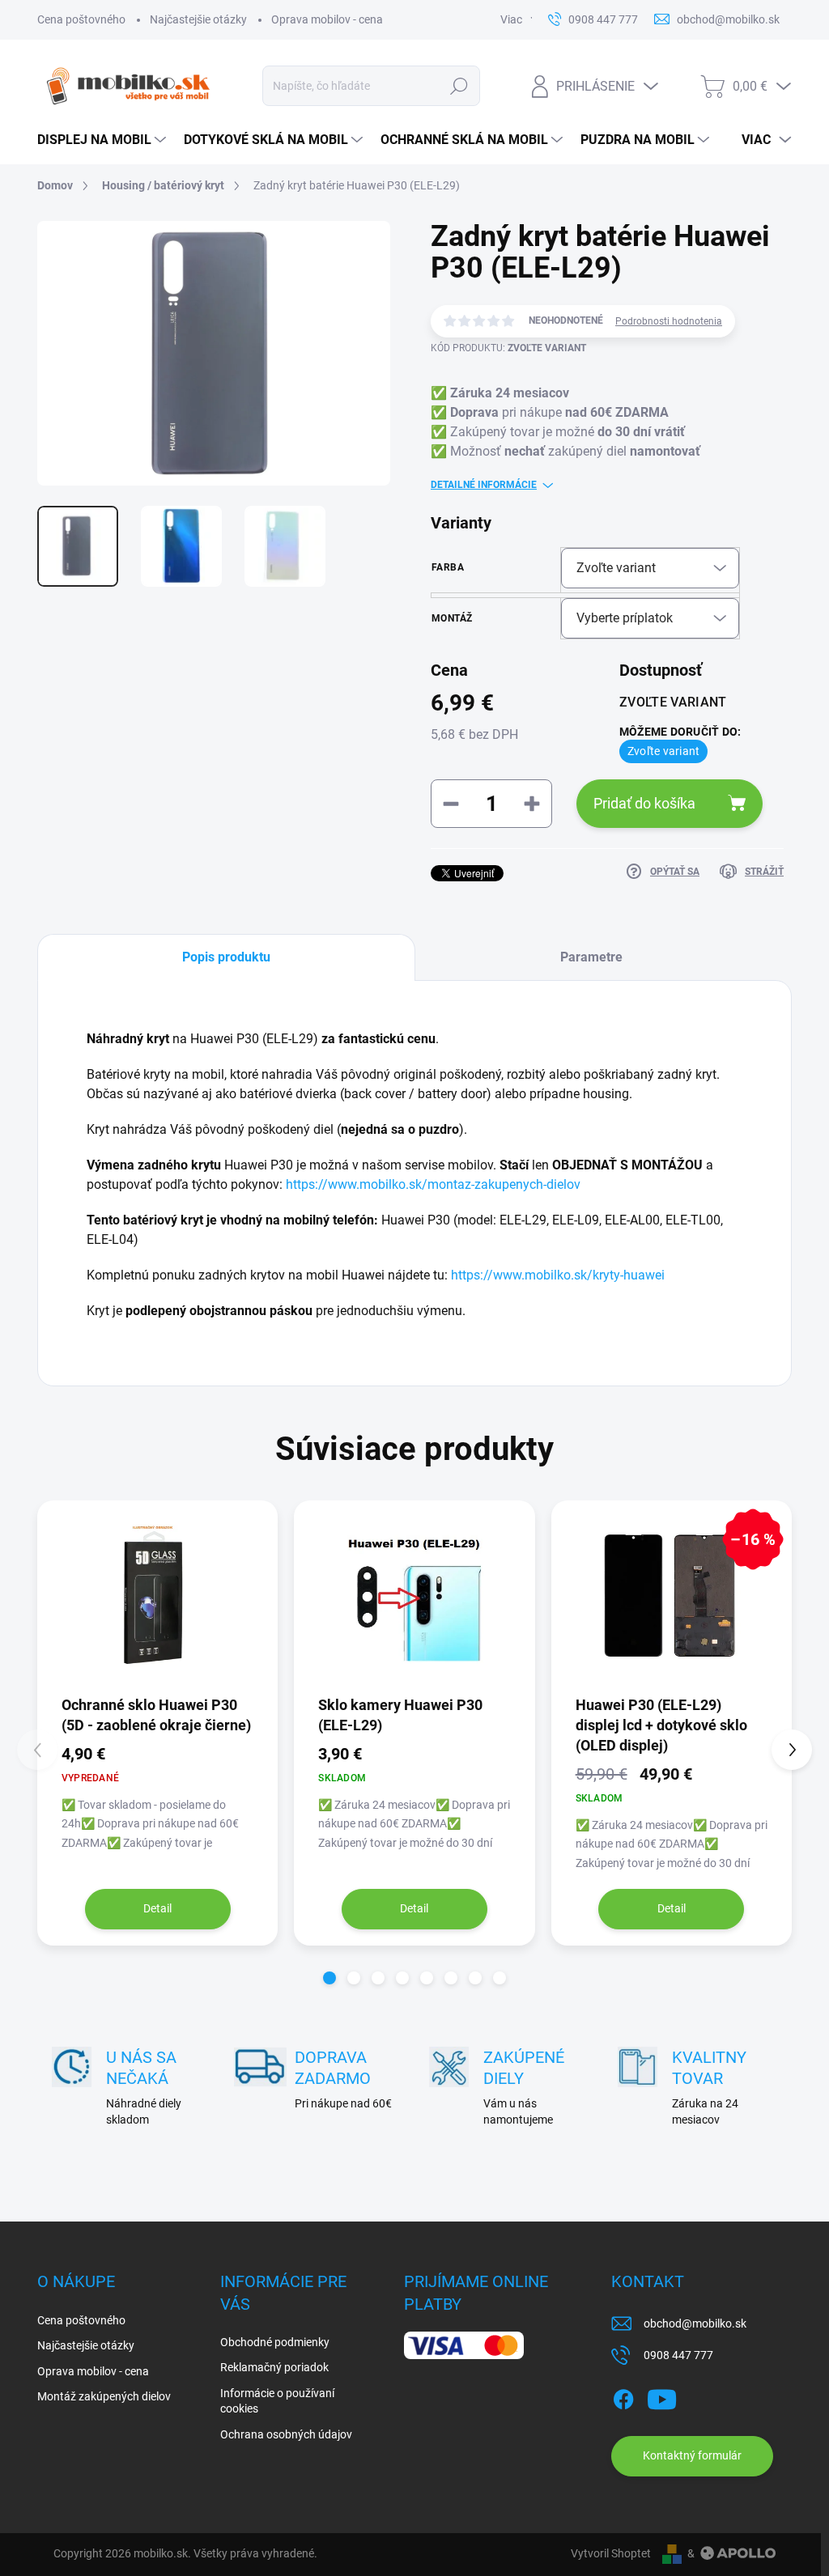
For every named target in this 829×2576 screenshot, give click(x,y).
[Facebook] (623, 2396)
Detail (157, 1908)
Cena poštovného (81, 19)
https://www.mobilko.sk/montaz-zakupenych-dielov (433, 1184)
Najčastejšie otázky (198, 19)
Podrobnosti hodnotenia (669, 321)
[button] (329, 1978)
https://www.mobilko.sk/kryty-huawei (558, 1275)
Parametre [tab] (591, 957)
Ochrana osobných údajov (286, 2434)
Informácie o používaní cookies (277, 2401)
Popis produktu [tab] (226, 957)
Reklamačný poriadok (274, 2367)
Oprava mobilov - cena (327, 19)
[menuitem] (102, 140)
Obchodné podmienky (275, 2342)
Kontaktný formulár (692, 2455)
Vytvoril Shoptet (611, 2553)
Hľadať (459, 86)
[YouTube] (662, 2396)
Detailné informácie (484, 485)
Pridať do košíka (644, 803)
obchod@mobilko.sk (695, 2323)
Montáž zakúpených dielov (104, 2396)
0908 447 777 (678, 2355)
